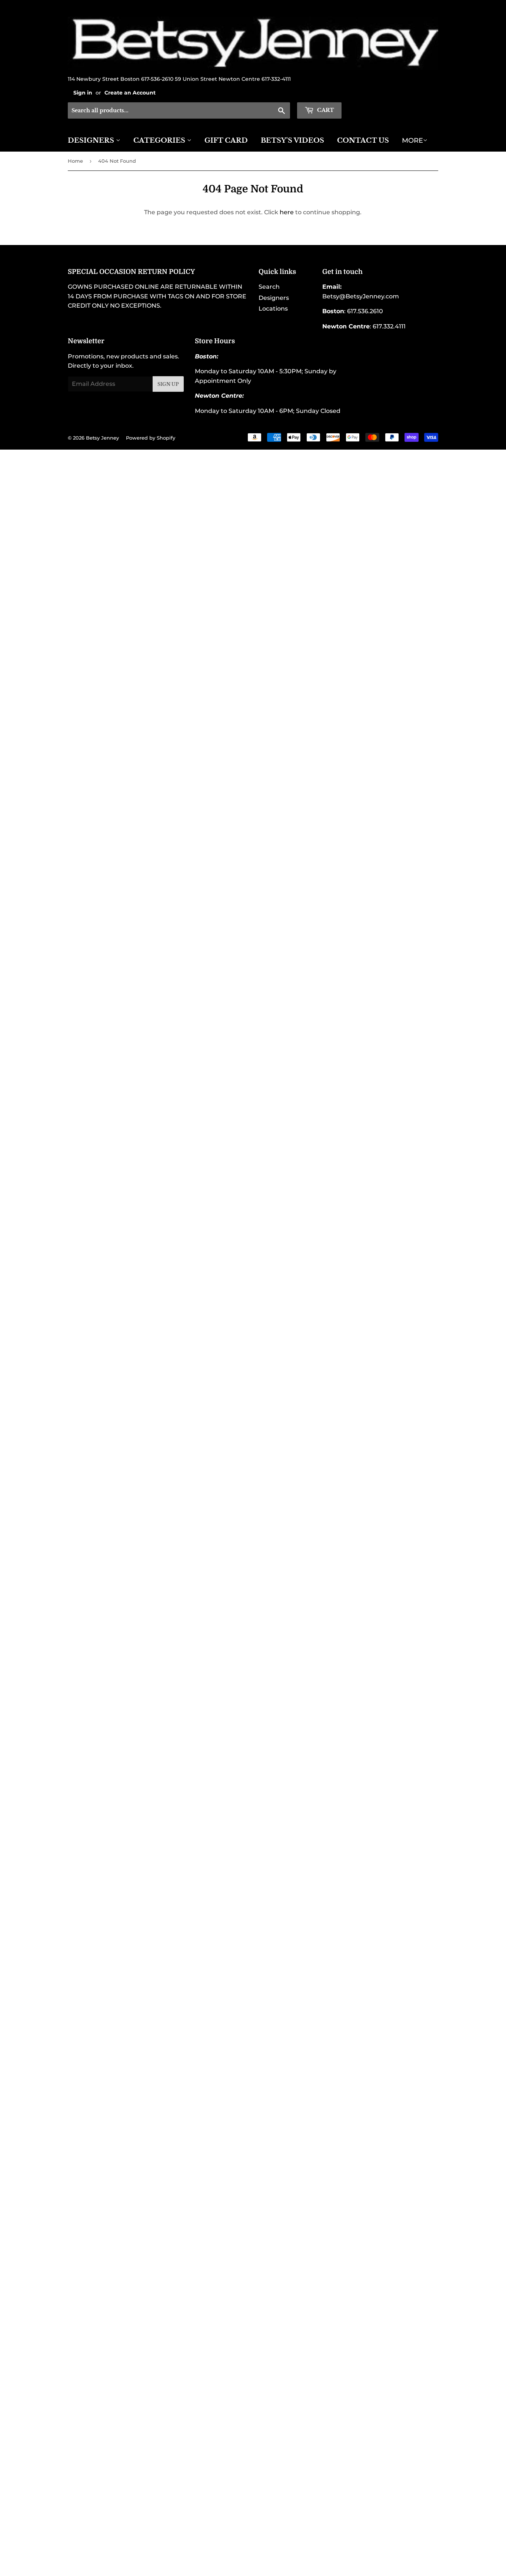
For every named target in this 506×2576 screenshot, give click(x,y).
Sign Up (168, 384)
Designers (92, 140)
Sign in (83, 93)
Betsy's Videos (292, 140)
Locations (273, 309)
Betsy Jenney (102, 438)
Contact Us (363, 140)
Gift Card (226, 140)
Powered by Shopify (151, 438)
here (287, 212)
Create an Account (130, 93)
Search (269, 287)
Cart (325, 110)
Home (75, 161)
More (412, 140)
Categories (160, 140)
